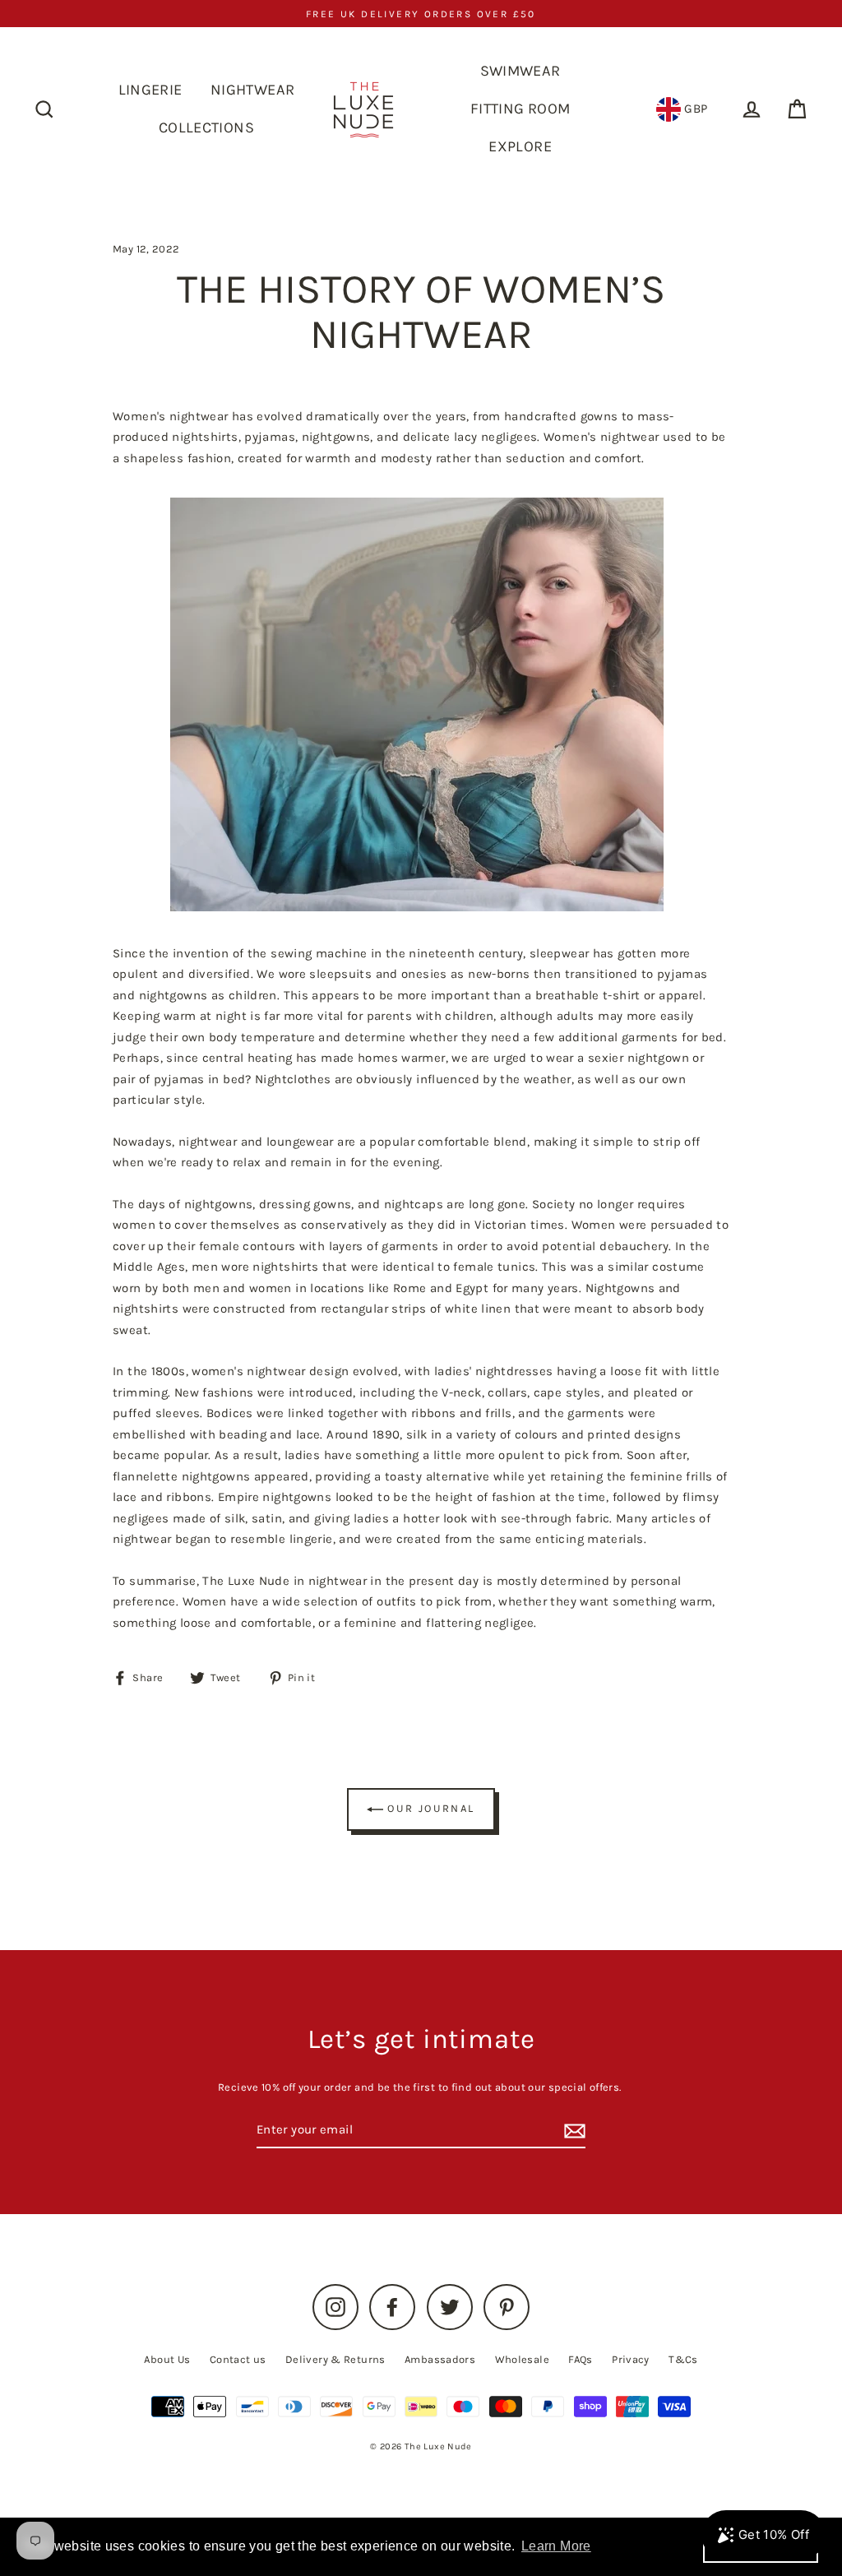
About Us (167, 2359)
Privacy (631, 2359)
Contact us (238, 2359)
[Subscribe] (572, 2131)
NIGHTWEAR (252, 90)
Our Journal (429, 1808)
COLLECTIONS (206, 127)
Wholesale (522, 2359)
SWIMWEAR (520, 71)
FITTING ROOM (520, 109)
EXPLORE (520, 146)
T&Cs (683, 2359)
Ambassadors (440, 2359)
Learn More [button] (556, 2546)
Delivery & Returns (335, 2359)
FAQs (581, 2359)
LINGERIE (150, 90)
